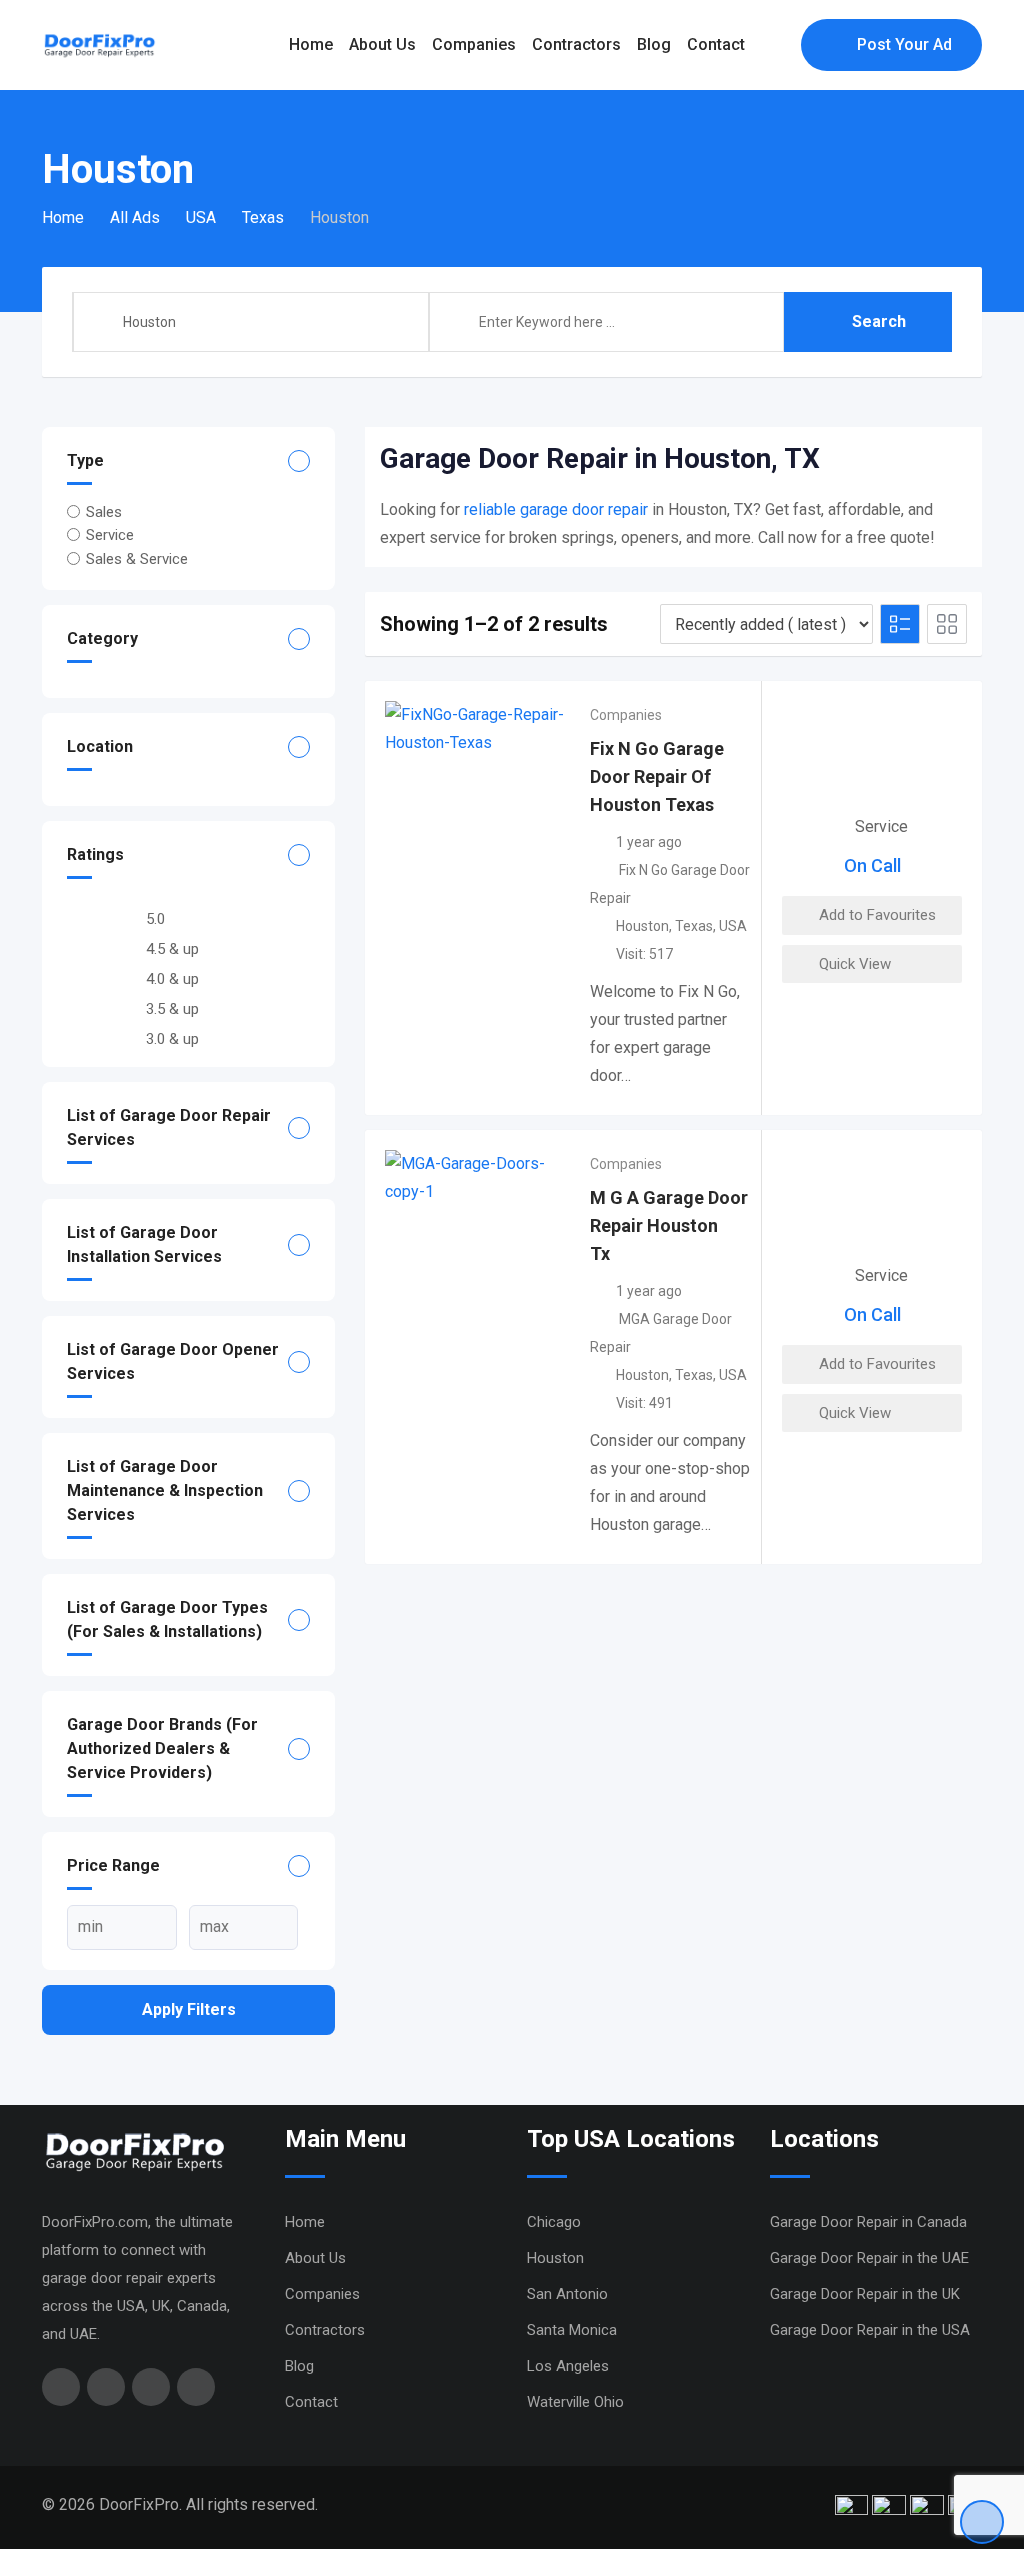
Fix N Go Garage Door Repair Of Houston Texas (657, 776)
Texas (694, 926)
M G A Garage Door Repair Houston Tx (669, 1225)
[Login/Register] (776, 45)
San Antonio (567, 2294)
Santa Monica (572, 2330)
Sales (104, 512)
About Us (382, 44)
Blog (654, 44)
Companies (474, 44)
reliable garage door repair (556, 509)
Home (311, 44)
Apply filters (189, 2009)
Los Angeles (568, 2366)
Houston (642, 926)
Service (110, 535)
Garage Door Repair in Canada (868, 2222)
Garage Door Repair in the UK (865, 2294)
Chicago (554, 2222)
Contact (716, 44)
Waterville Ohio (575, 2402)
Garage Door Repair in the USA (870, 2330)
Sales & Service (137, 558)
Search (879, 321)
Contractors (576, 44)
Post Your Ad (904, 44)
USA (733, 926)
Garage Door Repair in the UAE (869, 2258)
